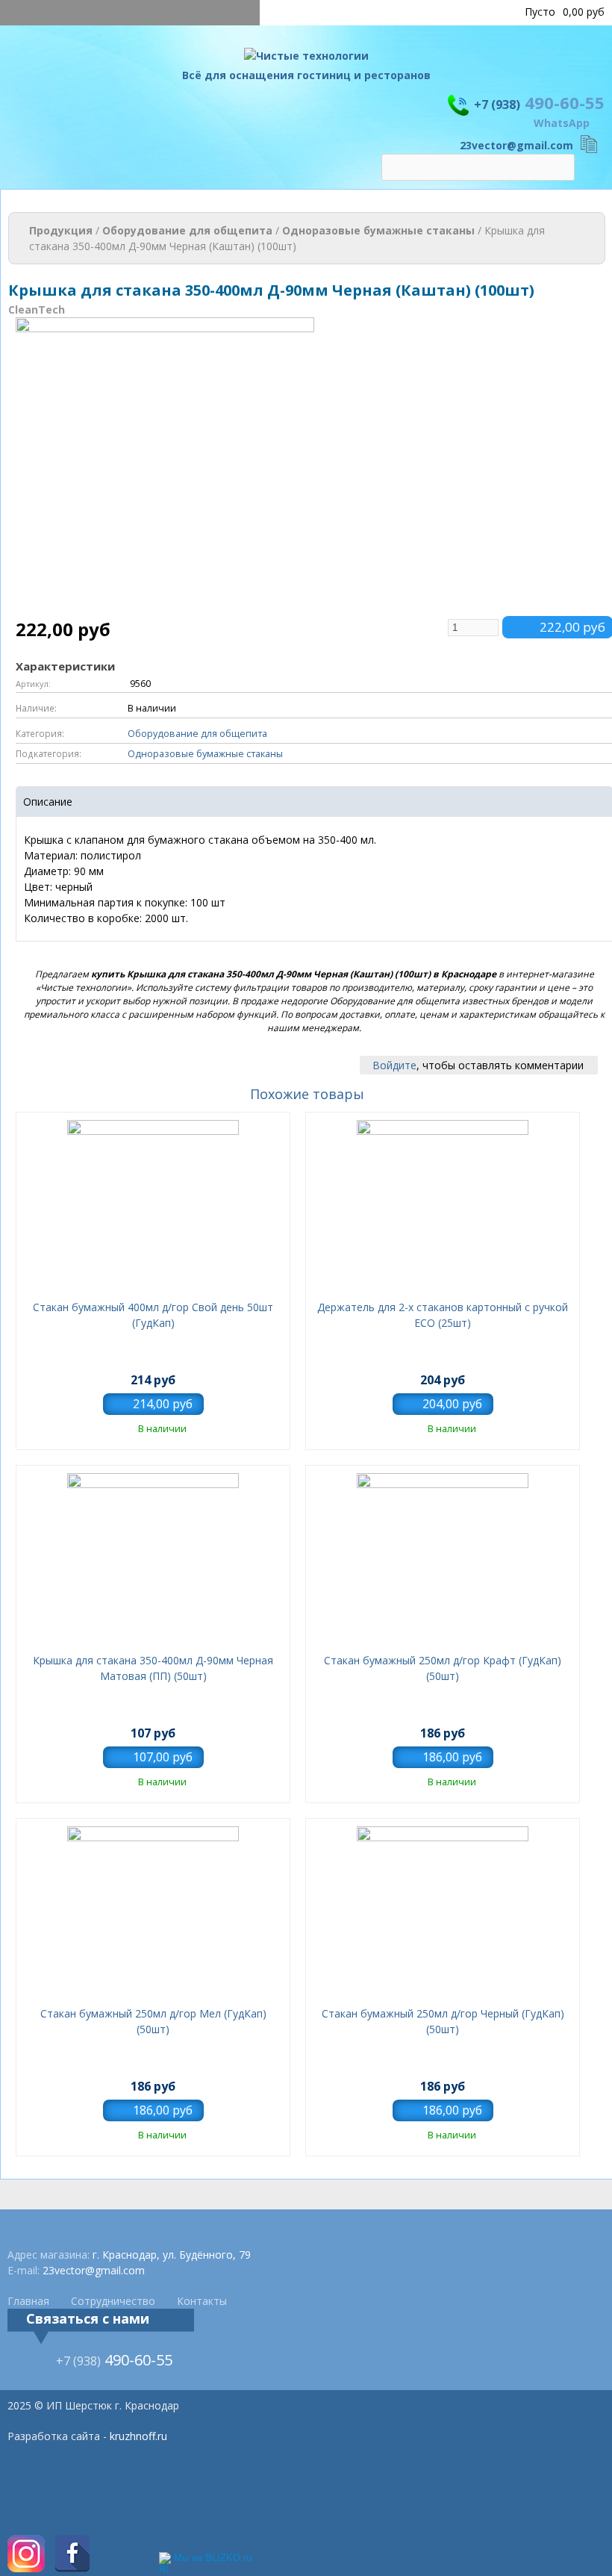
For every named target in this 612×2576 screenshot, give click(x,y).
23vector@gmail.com (516, 145)
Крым (427, 12)
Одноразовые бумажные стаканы (378, 230)
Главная (28, 2301)
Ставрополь (479, 12)
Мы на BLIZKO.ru (213, 2558)
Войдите (394, 1065)
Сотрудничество (113, 2301)
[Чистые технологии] (306, 59)
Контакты (202, 2301)
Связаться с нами (88, 2318)
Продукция (61, 230)
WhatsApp (562, 123)
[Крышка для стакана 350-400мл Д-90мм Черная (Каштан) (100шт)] (165, 608)
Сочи (393, 12)
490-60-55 (539, 102)
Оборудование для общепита (187, 230)
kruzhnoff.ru (138, 2436)
